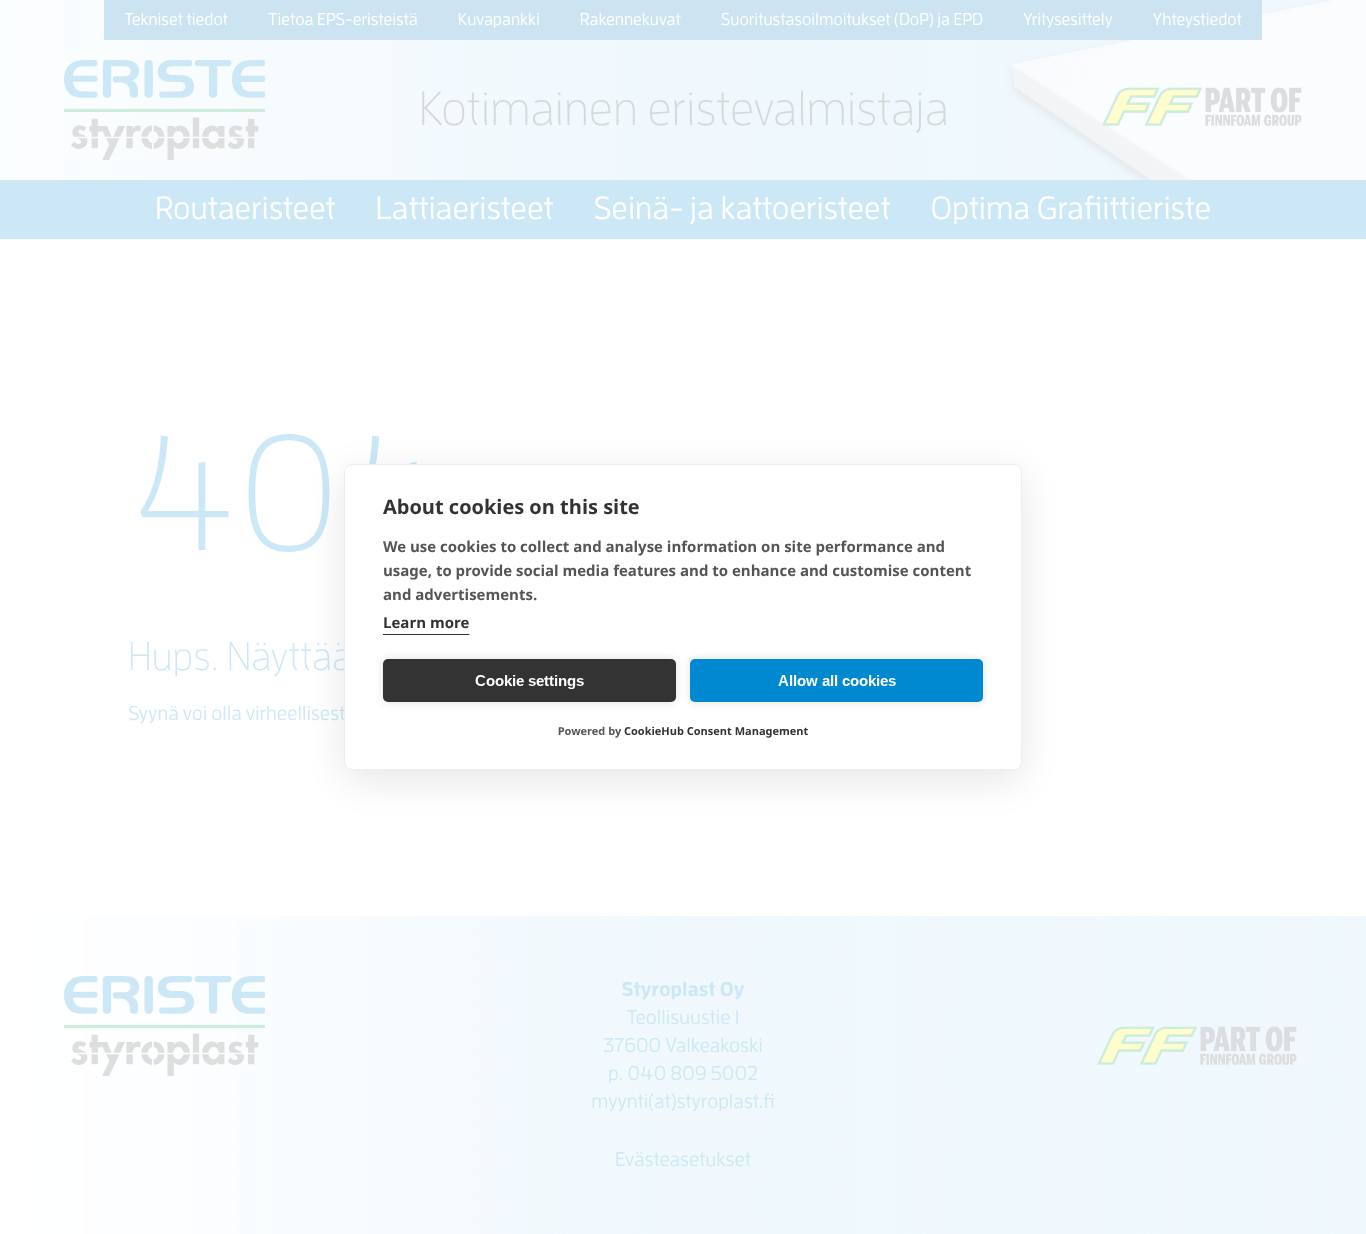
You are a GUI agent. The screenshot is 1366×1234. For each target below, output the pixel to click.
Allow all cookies (837, 680)
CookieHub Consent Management (716, 731)
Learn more (426, 623)
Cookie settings (529, 680)
